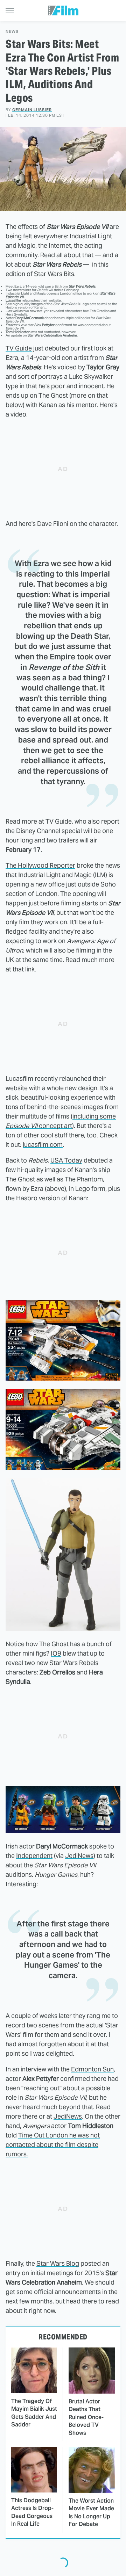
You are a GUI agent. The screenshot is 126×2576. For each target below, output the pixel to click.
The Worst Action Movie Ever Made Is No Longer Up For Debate (91, 2512)
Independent (34, 1856)
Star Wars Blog (58, 2263)
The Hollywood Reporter (40, 865)
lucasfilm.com (43, 1145)
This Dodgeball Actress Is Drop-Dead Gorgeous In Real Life (32, 2512)
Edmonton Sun (92, 2069)
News (12, 32)
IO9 (56, 1653)
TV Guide (19, 348)
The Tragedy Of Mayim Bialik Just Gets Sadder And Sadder (34, 2413)
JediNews (79, 1856)
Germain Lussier (32, 110)
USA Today (66, 1160)
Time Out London (43, 2135)
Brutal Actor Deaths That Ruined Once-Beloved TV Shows (86, 2417)
